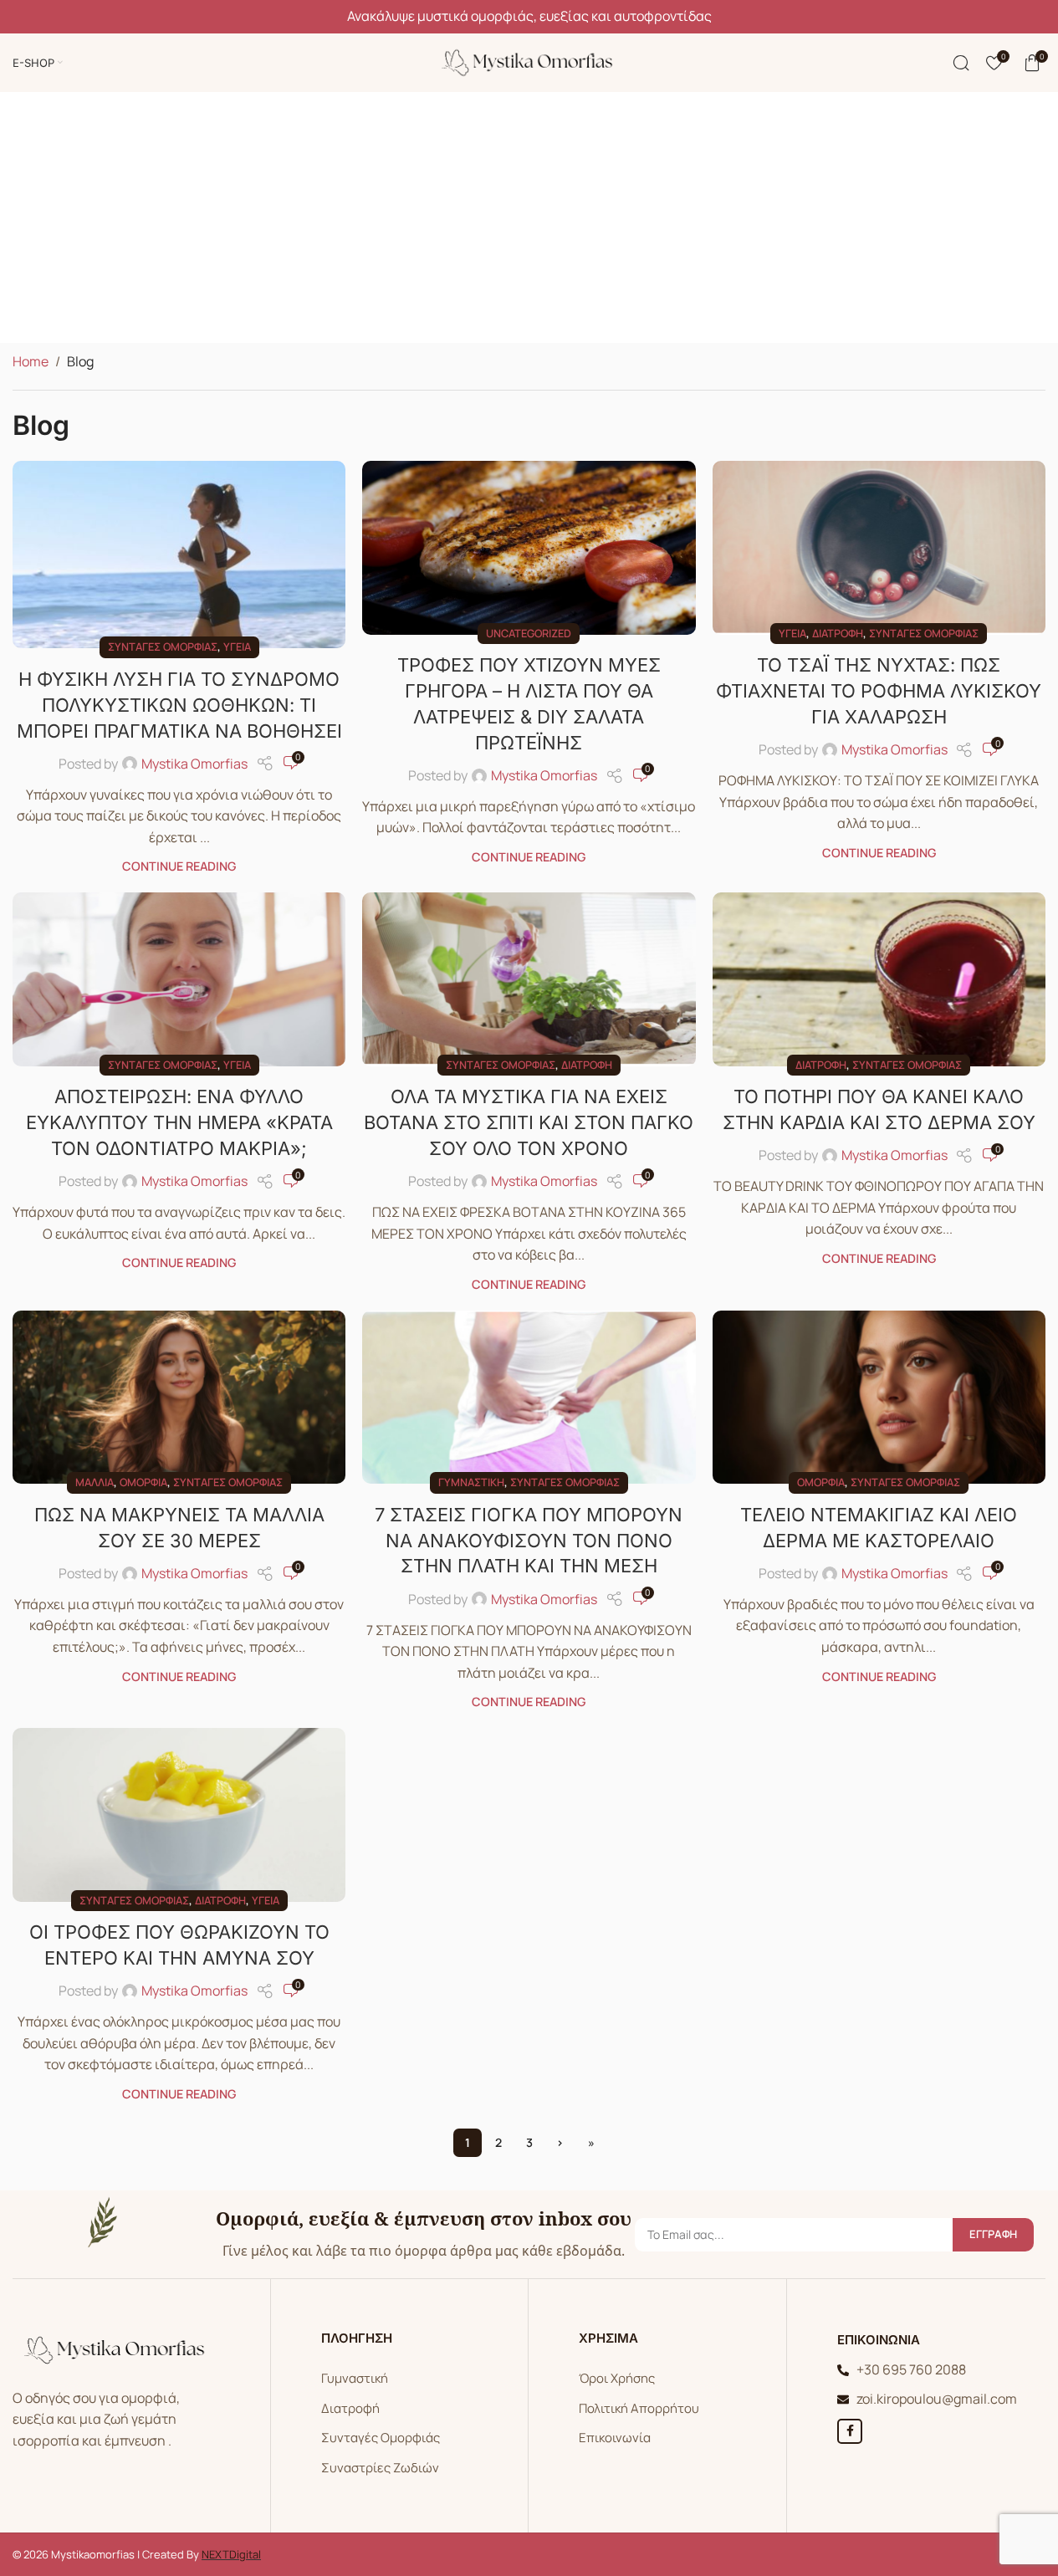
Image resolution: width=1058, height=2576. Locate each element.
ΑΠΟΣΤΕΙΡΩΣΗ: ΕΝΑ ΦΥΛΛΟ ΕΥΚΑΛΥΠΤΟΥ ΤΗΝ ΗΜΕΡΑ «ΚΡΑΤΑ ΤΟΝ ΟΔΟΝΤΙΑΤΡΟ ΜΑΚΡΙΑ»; (179, 1122)
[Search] (961, 63)
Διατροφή (838, 633)
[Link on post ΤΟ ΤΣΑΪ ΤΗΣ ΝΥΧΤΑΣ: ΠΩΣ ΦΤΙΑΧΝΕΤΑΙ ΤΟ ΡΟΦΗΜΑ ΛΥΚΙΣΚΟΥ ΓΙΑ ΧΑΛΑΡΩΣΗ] (879, 547)
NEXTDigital (231, 2554)
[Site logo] (529, 61)
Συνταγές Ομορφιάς (381, 2438)
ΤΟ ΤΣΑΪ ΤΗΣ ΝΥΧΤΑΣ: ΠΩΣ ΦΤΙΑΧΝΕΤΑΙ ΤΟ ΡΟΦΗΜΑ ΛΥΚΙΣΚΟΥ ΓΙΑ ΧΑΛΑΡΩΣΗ (879, 691)
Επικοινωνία (615, 2438)
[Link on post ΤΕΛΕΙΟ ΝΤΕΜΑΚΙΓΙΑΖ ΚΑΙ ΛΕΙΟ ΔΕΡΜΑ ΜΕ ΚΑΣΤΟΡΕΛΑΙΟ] (879, 1397)
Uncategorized (529, 633)
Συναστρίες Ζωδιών (380, 2468)
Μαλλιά (95, 1482)
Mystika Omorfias (194, 764)
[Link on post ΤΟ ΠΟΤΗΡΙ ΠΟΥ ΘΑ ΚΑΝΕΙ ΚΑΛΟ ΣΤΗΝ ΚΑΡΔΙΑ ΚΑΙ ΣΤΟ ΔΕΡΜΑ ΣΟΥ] (879, 979)
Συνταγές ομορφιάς (163, 647)
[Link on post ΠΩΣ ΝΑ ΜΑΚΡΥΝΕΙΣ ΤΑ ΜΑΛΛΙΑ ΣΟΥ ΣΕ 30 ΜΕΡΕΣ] (179, 1397)
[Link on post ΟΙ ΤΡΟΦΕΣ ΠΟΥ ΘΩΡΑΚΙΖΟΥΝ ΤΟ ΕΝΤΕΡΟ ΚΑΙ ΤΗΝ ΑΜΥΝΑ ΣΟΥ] (179, 1814)
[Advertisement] (529, 217)
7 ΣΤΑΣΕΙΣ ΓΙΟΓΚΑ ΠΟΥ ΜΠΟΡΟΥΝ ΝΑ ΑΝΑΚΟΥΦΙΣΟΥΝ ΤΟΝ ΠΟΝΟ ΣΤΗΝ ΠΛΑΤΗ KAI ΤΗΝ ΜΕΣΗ (529, 1541)
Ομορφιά (143, 1482)
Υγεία (237, 647)
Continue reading (179, 866)
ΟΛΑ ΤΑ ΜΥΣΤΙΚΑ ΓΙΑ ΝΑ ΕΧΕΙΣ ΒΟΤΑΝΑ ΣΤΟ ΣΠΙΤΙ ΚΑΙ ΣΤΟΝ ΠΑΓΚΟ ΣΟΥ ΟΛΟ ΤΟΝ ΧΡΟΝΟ (529, 1122)
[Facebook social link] (850, 2431)
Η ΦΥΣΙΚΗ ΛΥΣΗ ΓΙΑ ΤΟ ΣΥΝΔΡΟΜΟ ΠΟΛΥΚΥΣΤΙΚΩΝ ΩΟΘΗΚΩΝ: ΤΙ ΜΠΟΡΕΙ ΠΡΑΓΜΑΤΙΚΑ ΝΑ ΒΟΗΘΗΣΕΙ (179, 705)
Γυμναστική (471, 1482)
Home (31, 361)
